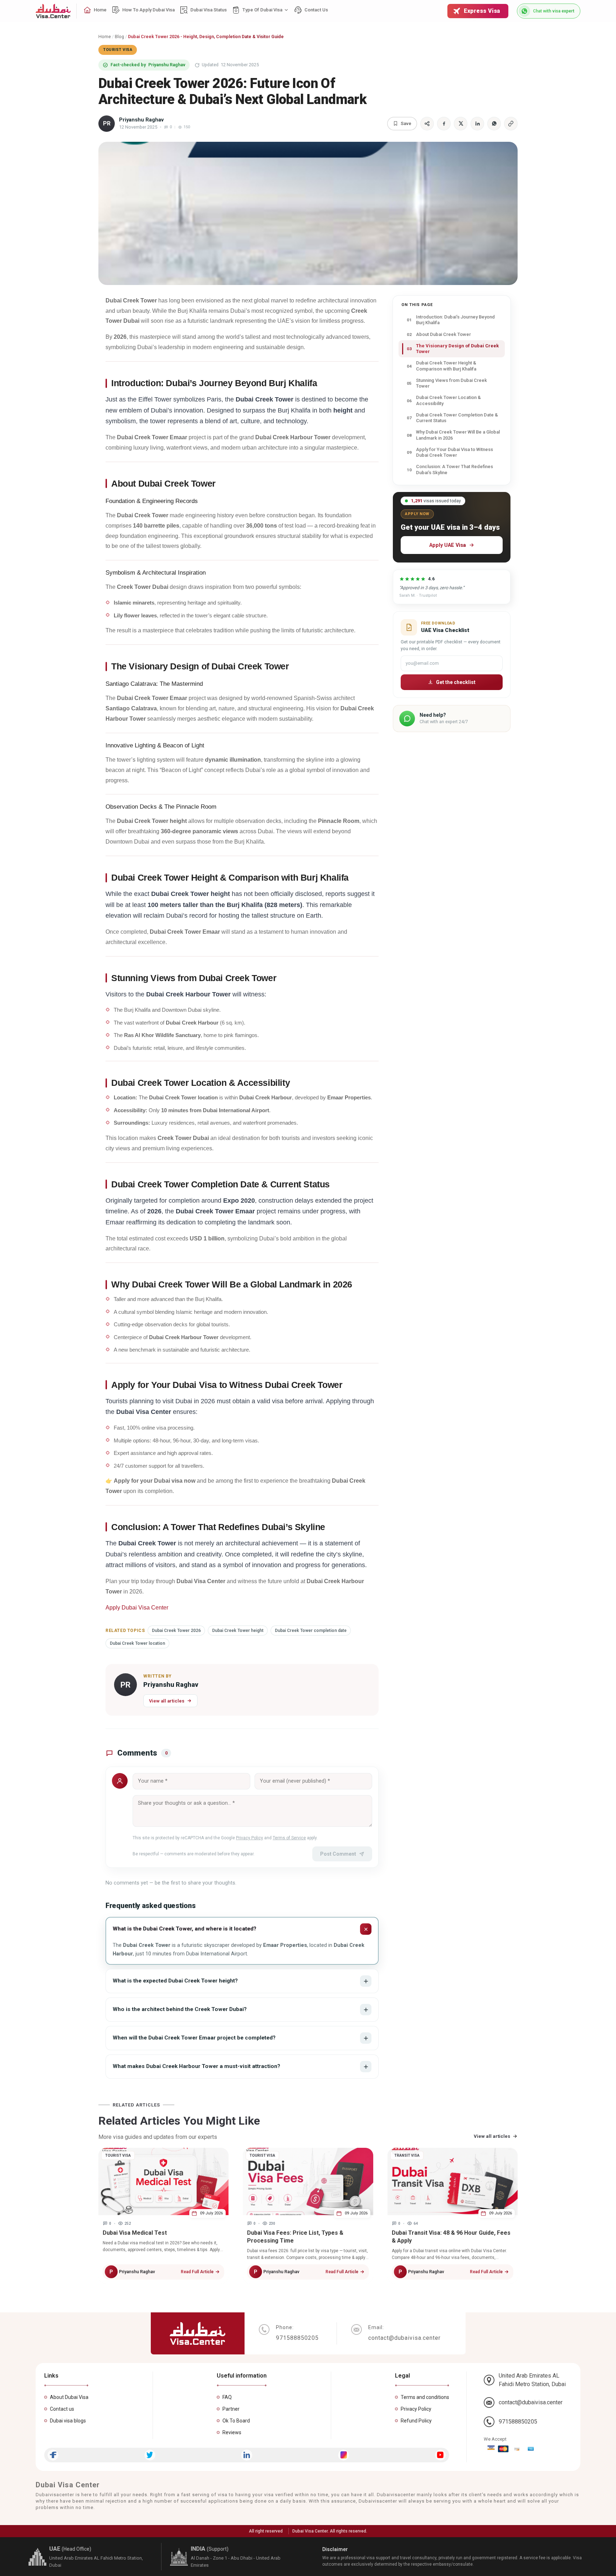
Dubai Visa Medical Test (135, 2233)
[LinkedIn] (247, 2455)
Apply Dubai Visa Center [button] (137, 1608)
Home (105, 37)
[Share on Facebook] (444, 124)
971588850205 (518, 2422)
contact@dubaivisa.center (531, 2402)
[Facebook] (53, 2455)
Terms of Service (289, 1838)
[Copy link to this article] (511, 124)
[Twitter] (150, 2455)
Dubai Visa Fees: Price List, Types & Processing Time (295, 2237)
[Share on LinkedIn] (477, 124)
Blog (119, 37)
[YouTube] (440, 2455)
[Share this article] (427, 124)
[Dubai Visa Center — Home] (53, 11)
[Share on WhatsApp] (494, 124)
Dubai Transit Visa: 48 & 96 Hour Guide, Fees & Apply (451, 2237)
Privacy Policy (250, 1838)
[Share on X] (461, 124)
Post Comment (338, 1854)
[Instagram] (343, 2455)
